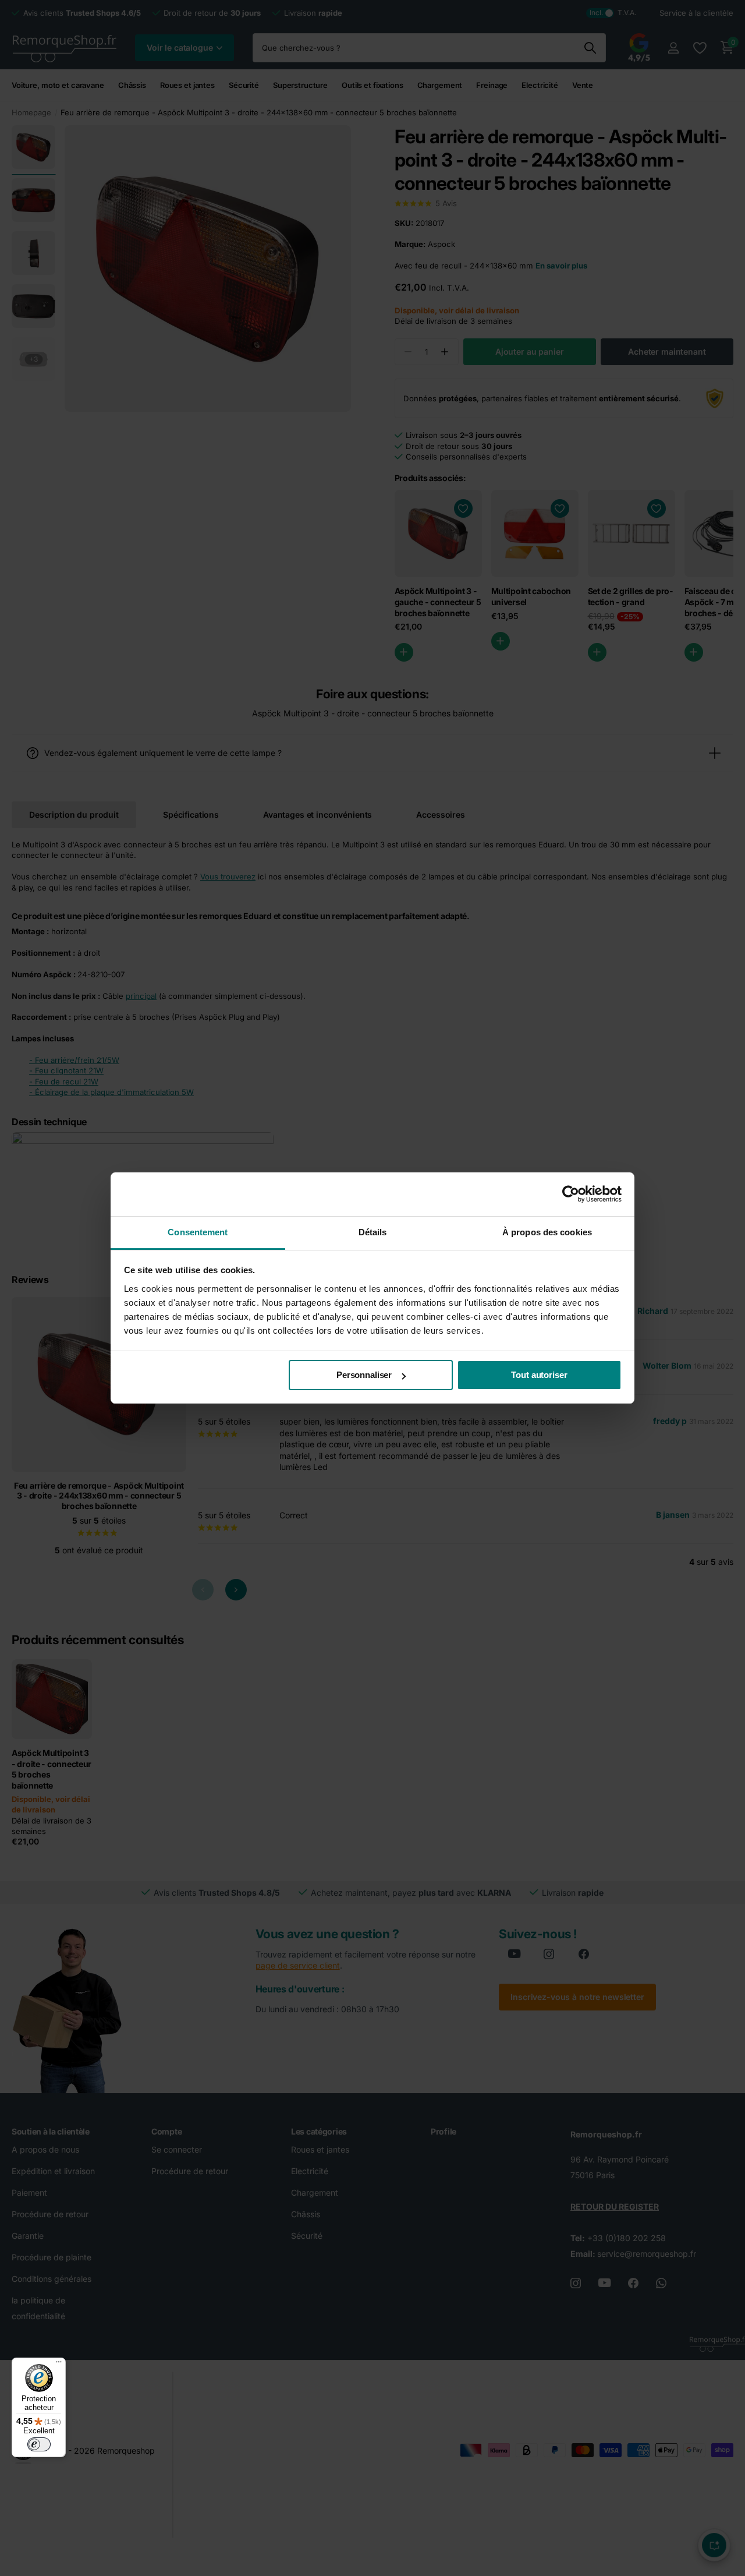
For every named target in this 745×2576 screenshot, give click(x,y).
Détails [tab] (373, 1232)
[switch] (39, 2444)
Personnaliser (364, 1375)
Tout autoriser (539, 1375)
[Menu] (59, 2365)
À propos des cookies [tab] (547, 1232)
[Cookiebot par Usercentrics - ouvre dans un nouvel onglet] (571, 1194)
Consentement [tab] (198, 1232)
